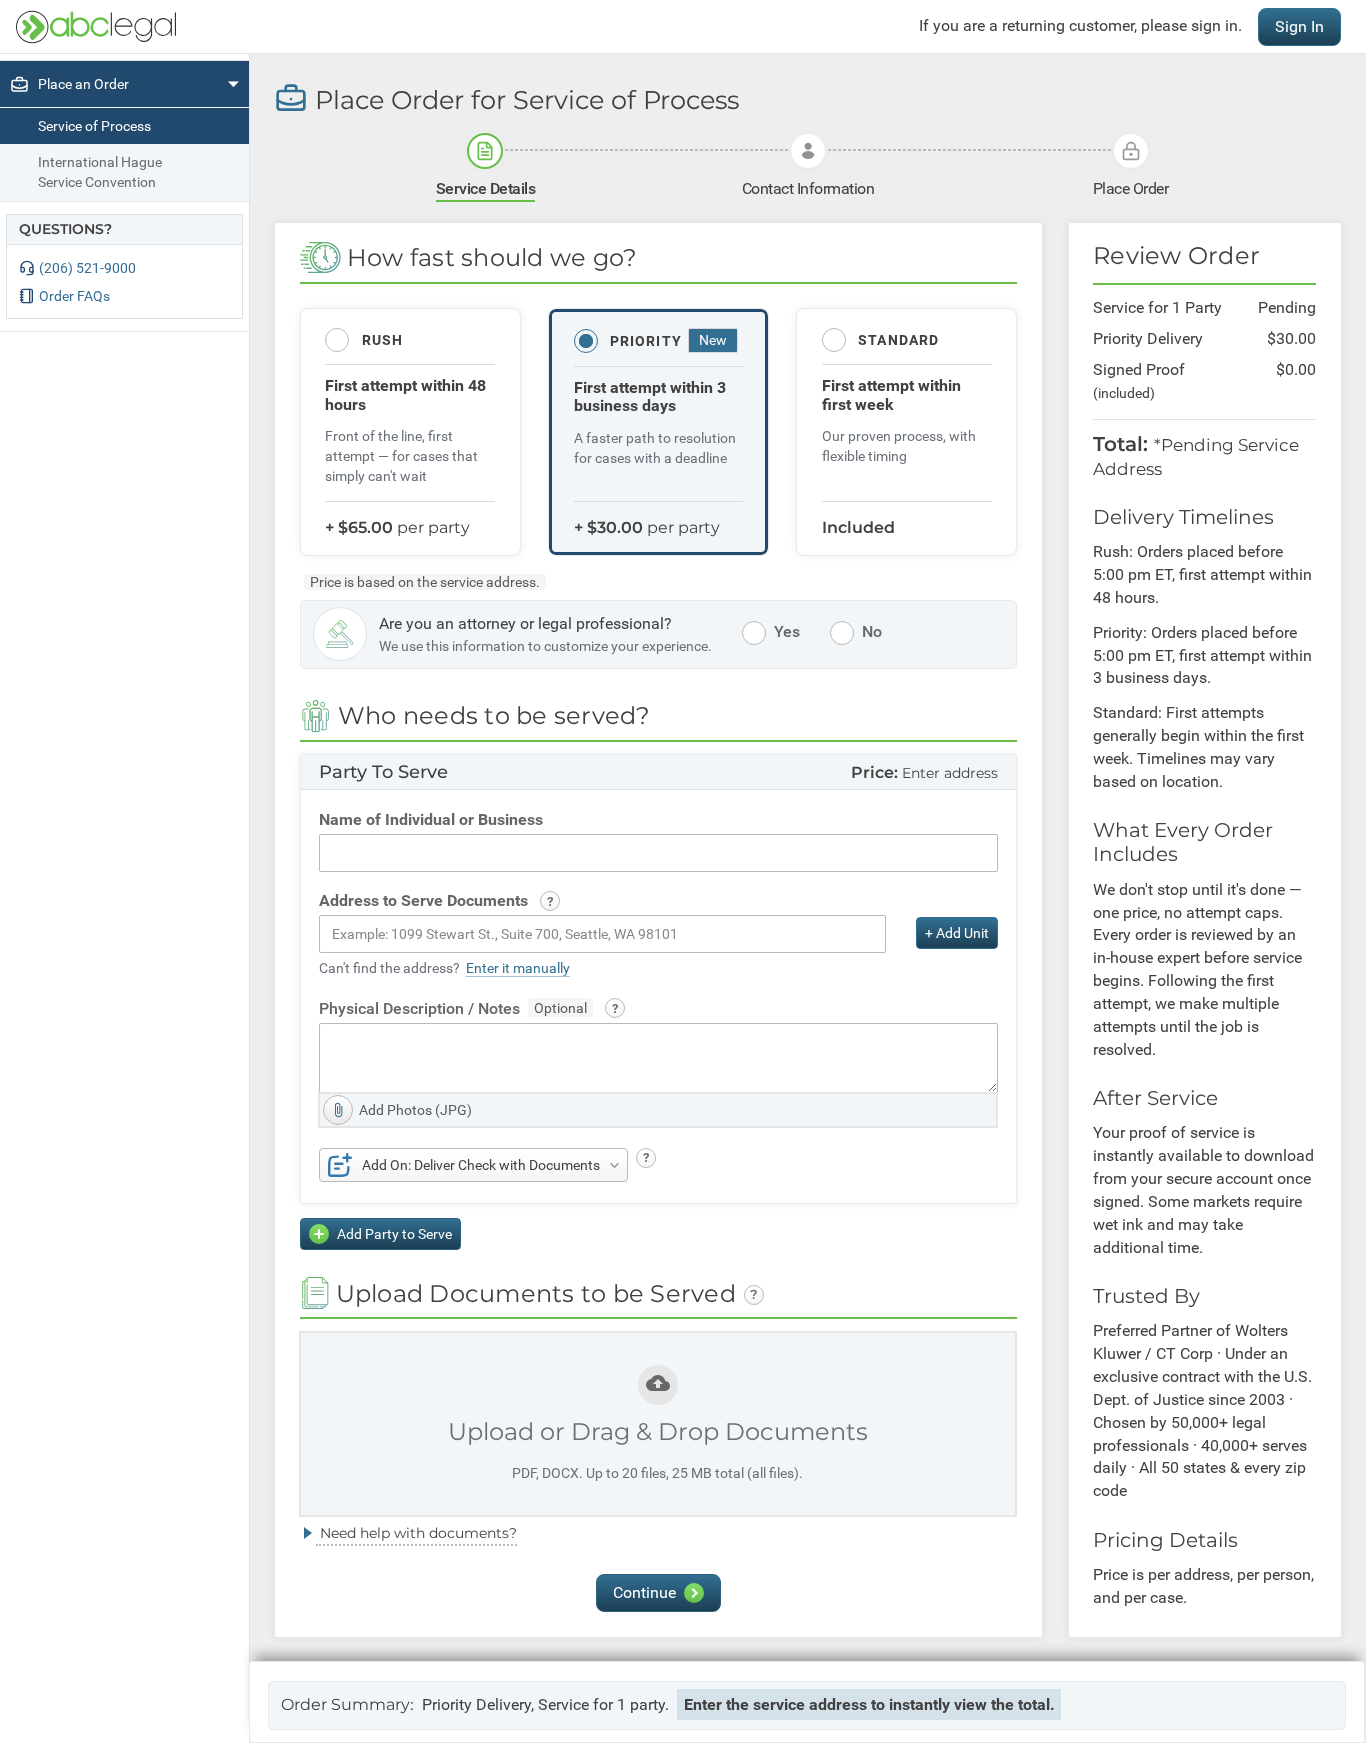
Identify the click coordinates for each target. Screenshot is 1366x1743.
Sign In (1299, 26)
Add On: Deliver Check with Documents (481, 1165)
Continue (644, 1592)
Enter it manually (518, 968)
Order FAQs (74, 296)
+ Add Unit (957, 933)
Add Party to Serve (394, 1234)
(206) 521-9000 (87, 268)
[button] (550, 901)
